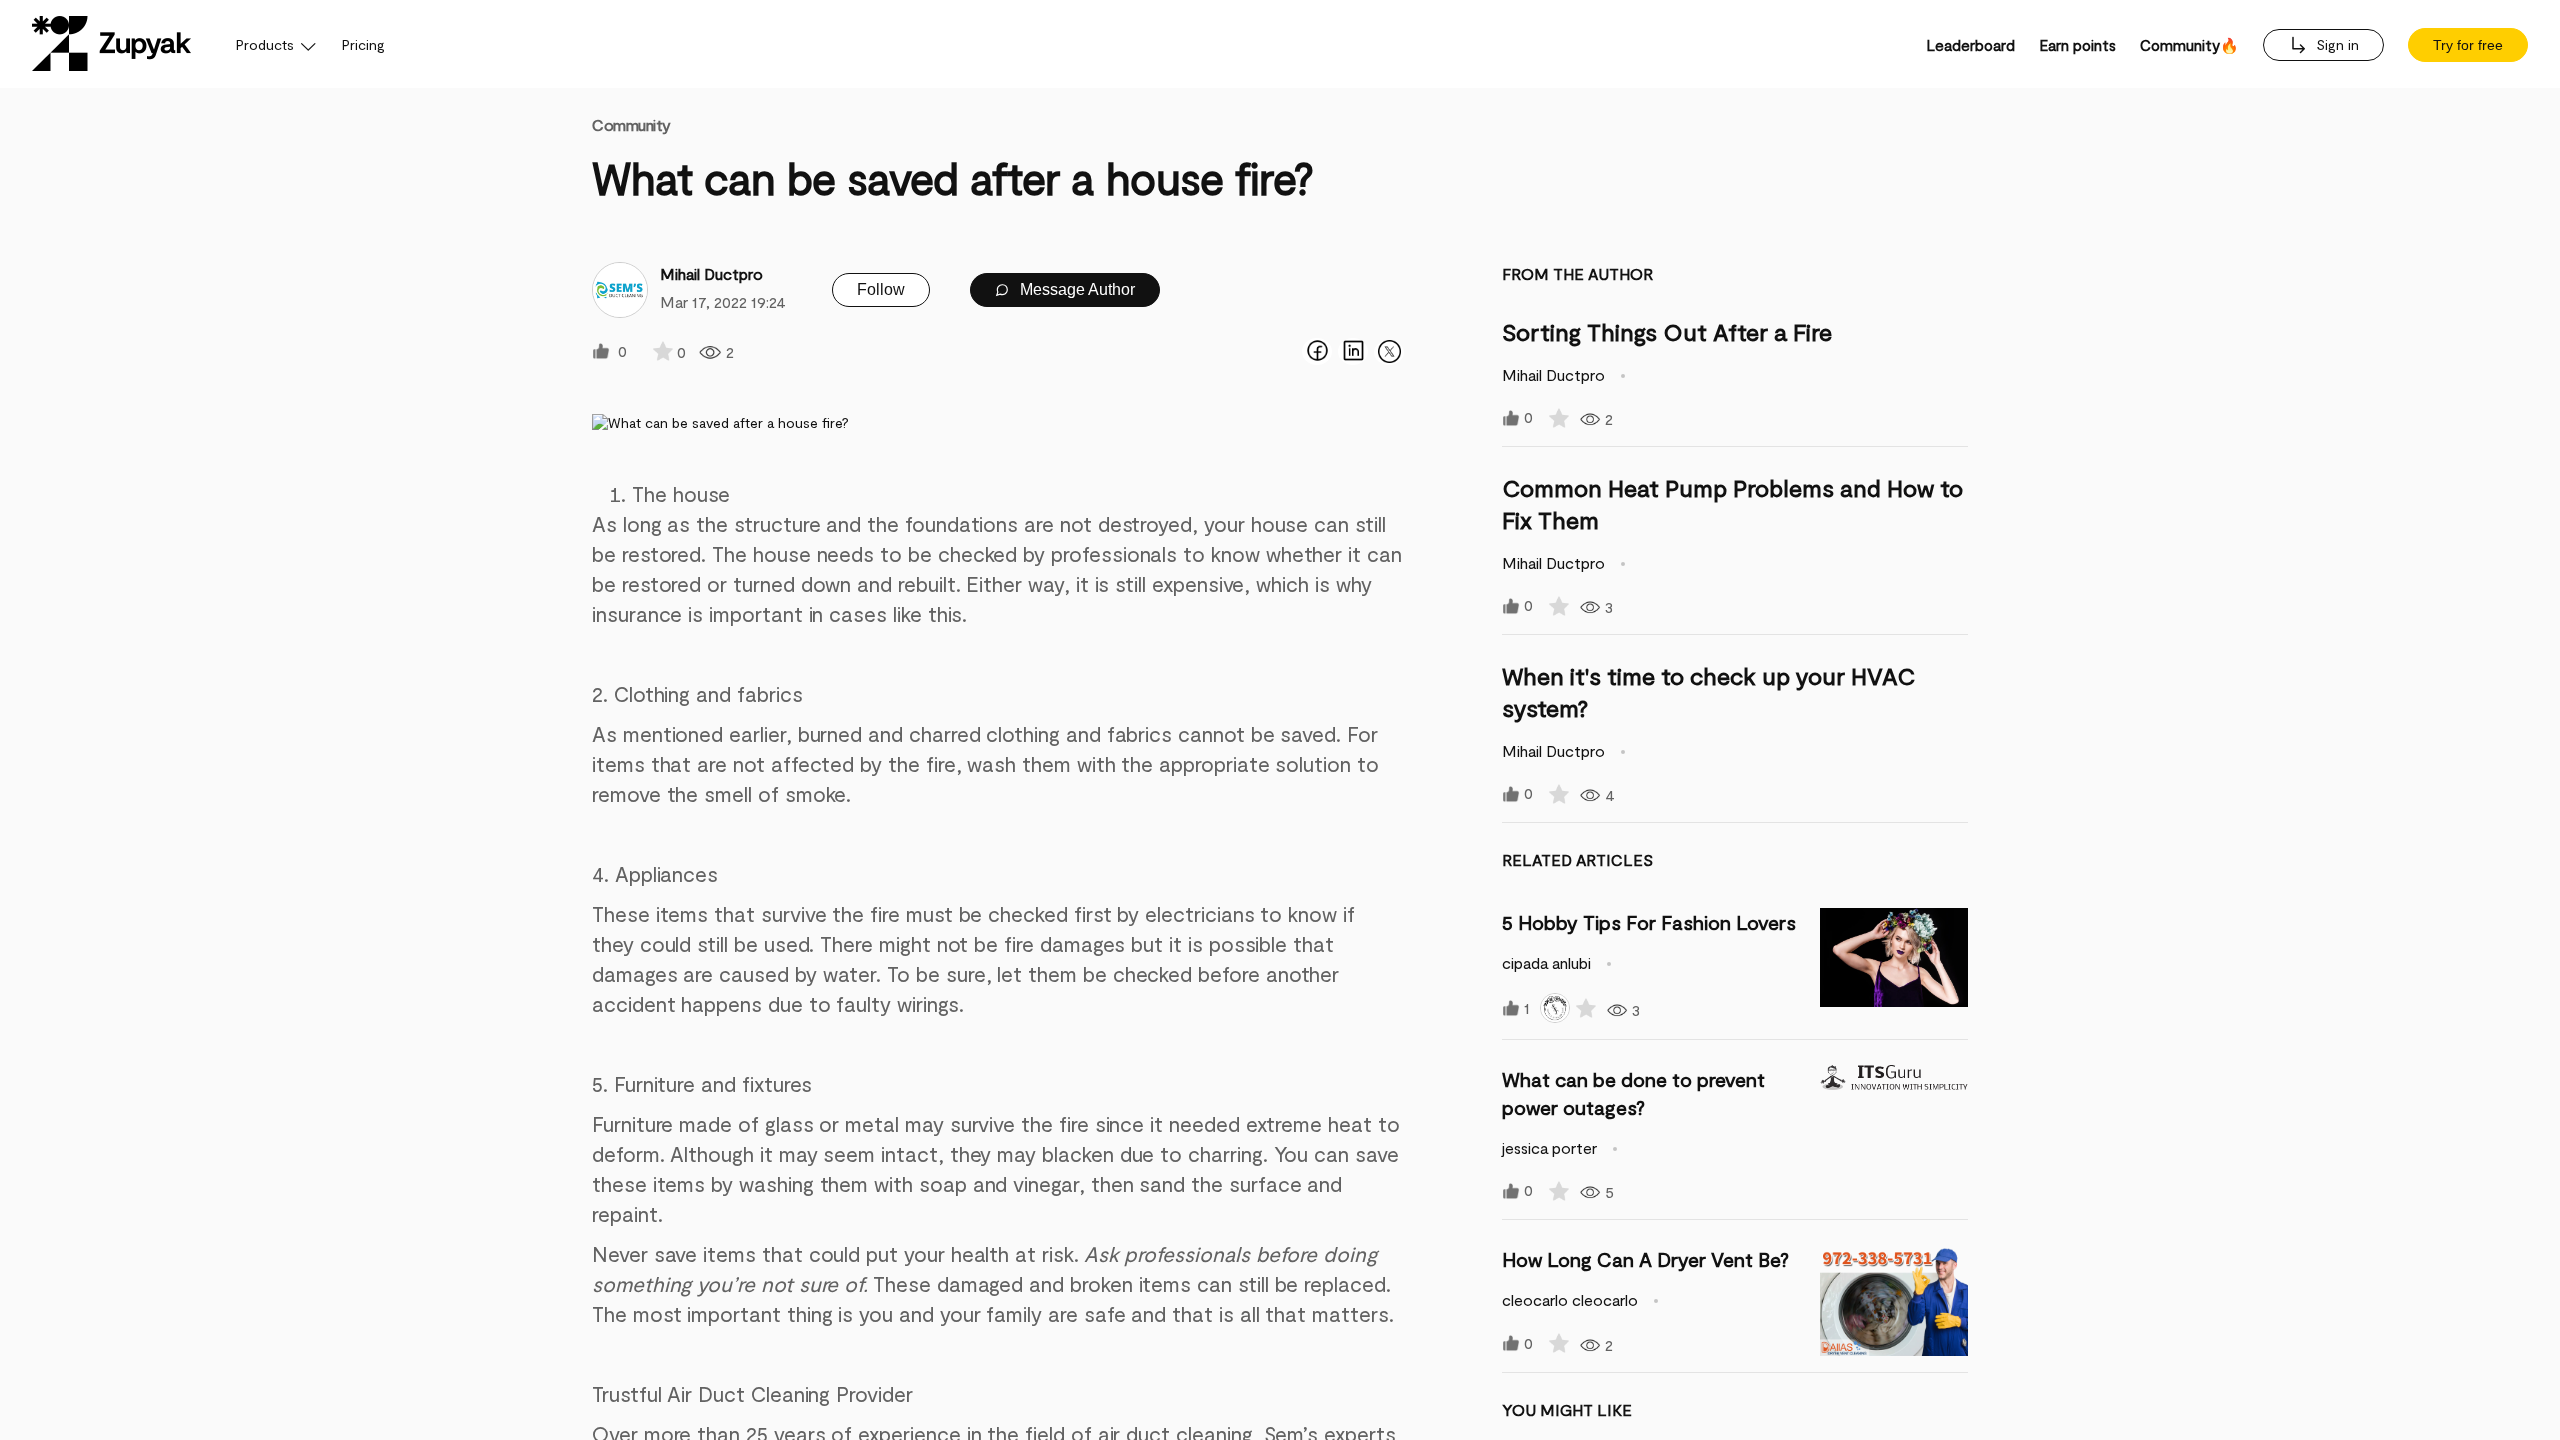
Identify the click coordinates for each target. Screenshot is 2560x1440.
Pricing (363, 44)
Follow (881, 289)
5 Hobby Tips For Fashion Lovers (1649, 922)
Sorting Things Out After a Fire (1667, 331)
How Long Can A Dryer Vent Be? (1645, 1259)
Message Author (1075, 289)
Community (631, 124)
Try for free (2468, 45)
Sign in (2335, 44)
